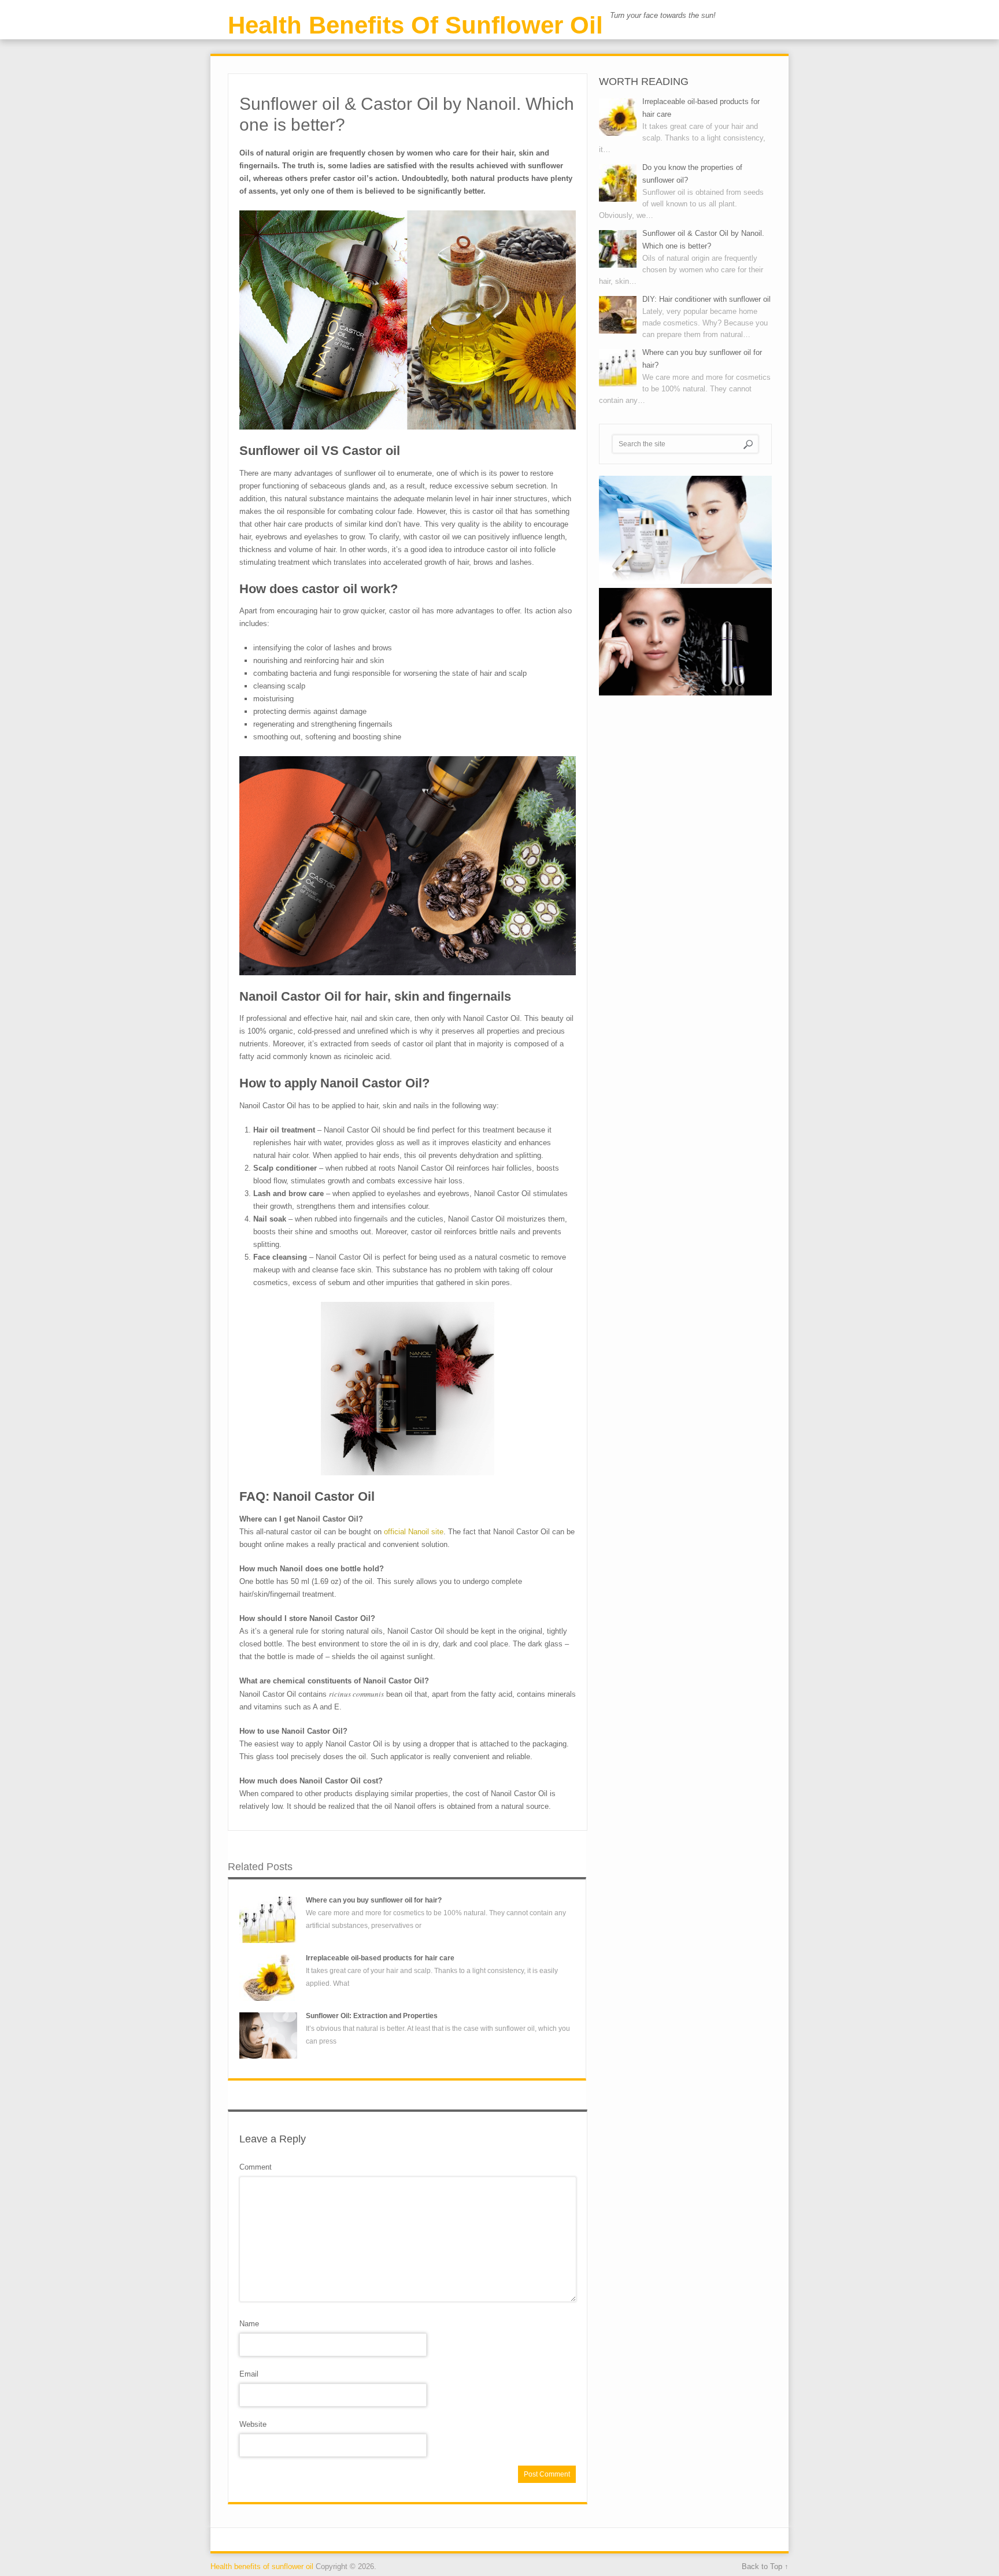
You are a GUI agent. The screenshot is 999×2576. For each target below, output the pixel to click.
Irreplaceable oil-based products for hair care (380, 1958)
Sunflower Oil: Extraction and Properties (372, 2016)
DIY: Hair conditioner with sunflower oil (706, 299)
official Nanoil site (414, 1532)
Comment (256, 2167)
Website (253, 2424)
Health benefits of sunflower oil (415, 25)
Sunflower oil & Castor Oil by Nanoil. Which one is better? (703, 240)
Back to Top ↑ (765, 2566)
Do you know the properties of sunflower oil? (692, 174)
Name (249, 2324)
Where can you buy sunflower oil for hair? (374, 1900)
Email (249, 2374)
